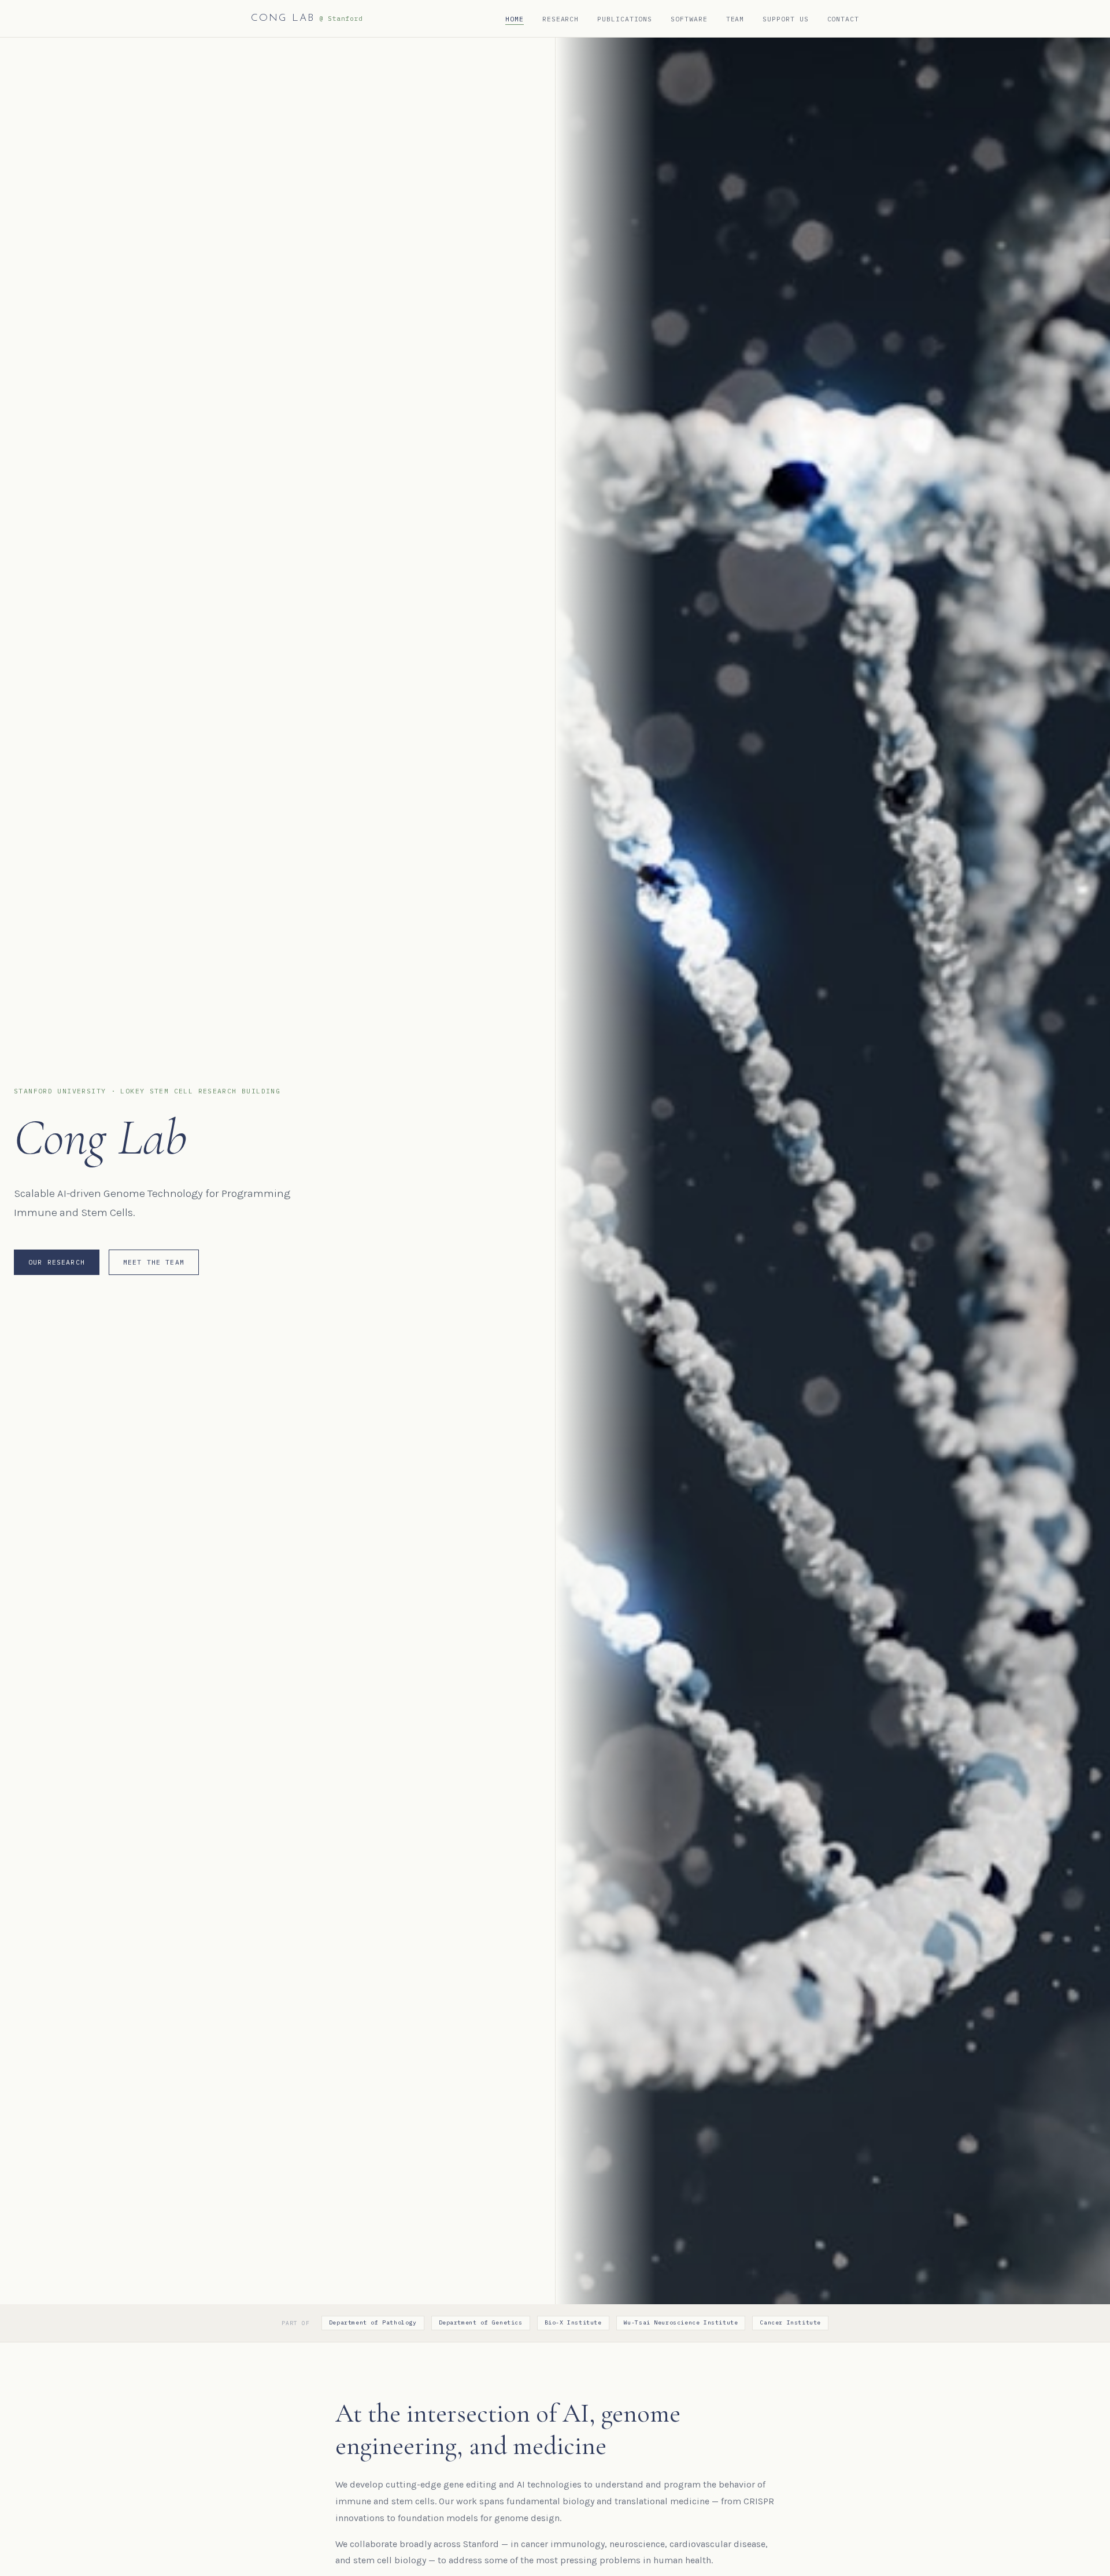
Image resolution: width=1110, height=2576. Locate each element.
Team (735, 19)
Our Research (57, 1262)
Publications (625, 19)
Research (560, 19)
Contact (843, 19)
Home (515, 19)
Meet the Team (154, 1262)
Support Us (785, 19)
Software (689, 19)
